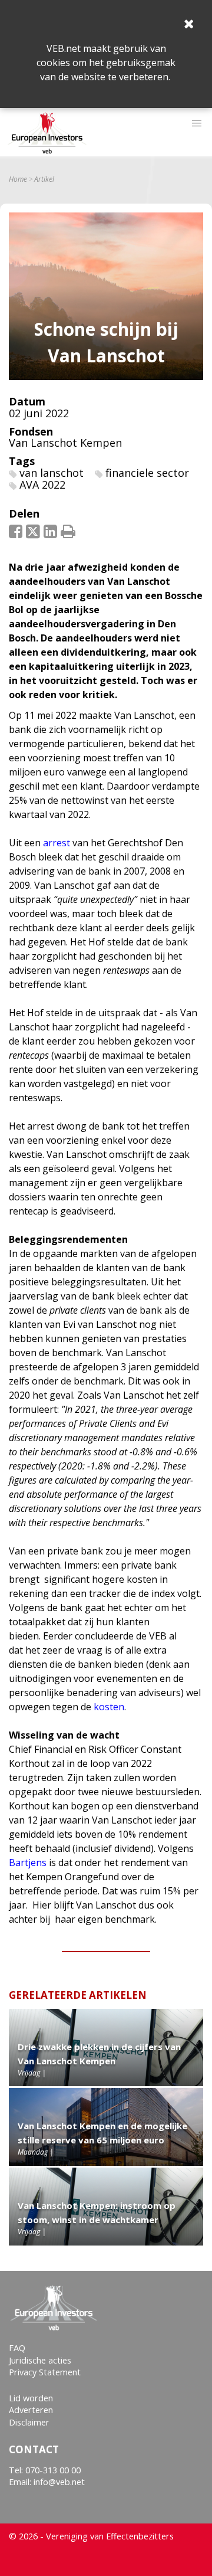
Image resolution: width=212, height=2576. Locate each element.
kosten (109, 1707)
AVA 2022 (42, 485)
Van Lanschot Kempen (65, 443)
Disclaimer (29, 2422)
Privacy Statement (45, 2372)
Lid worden (31, 2398)
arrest (57, 843)
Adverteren (31, 2410)
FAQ (17, 2348)
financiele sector (147, 473)
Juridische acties (40, 2360)
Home (18, 179)
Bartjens (28, 1863)
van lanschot (52, 473)
